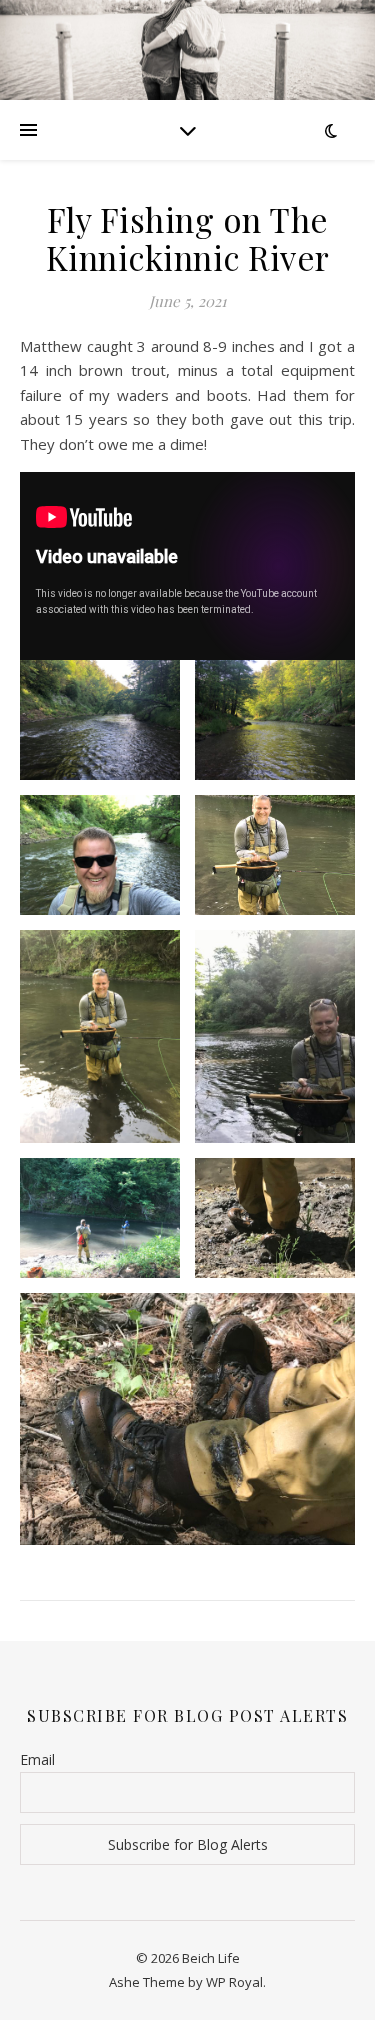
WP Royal (234, 1982)
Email (37, 1759)
